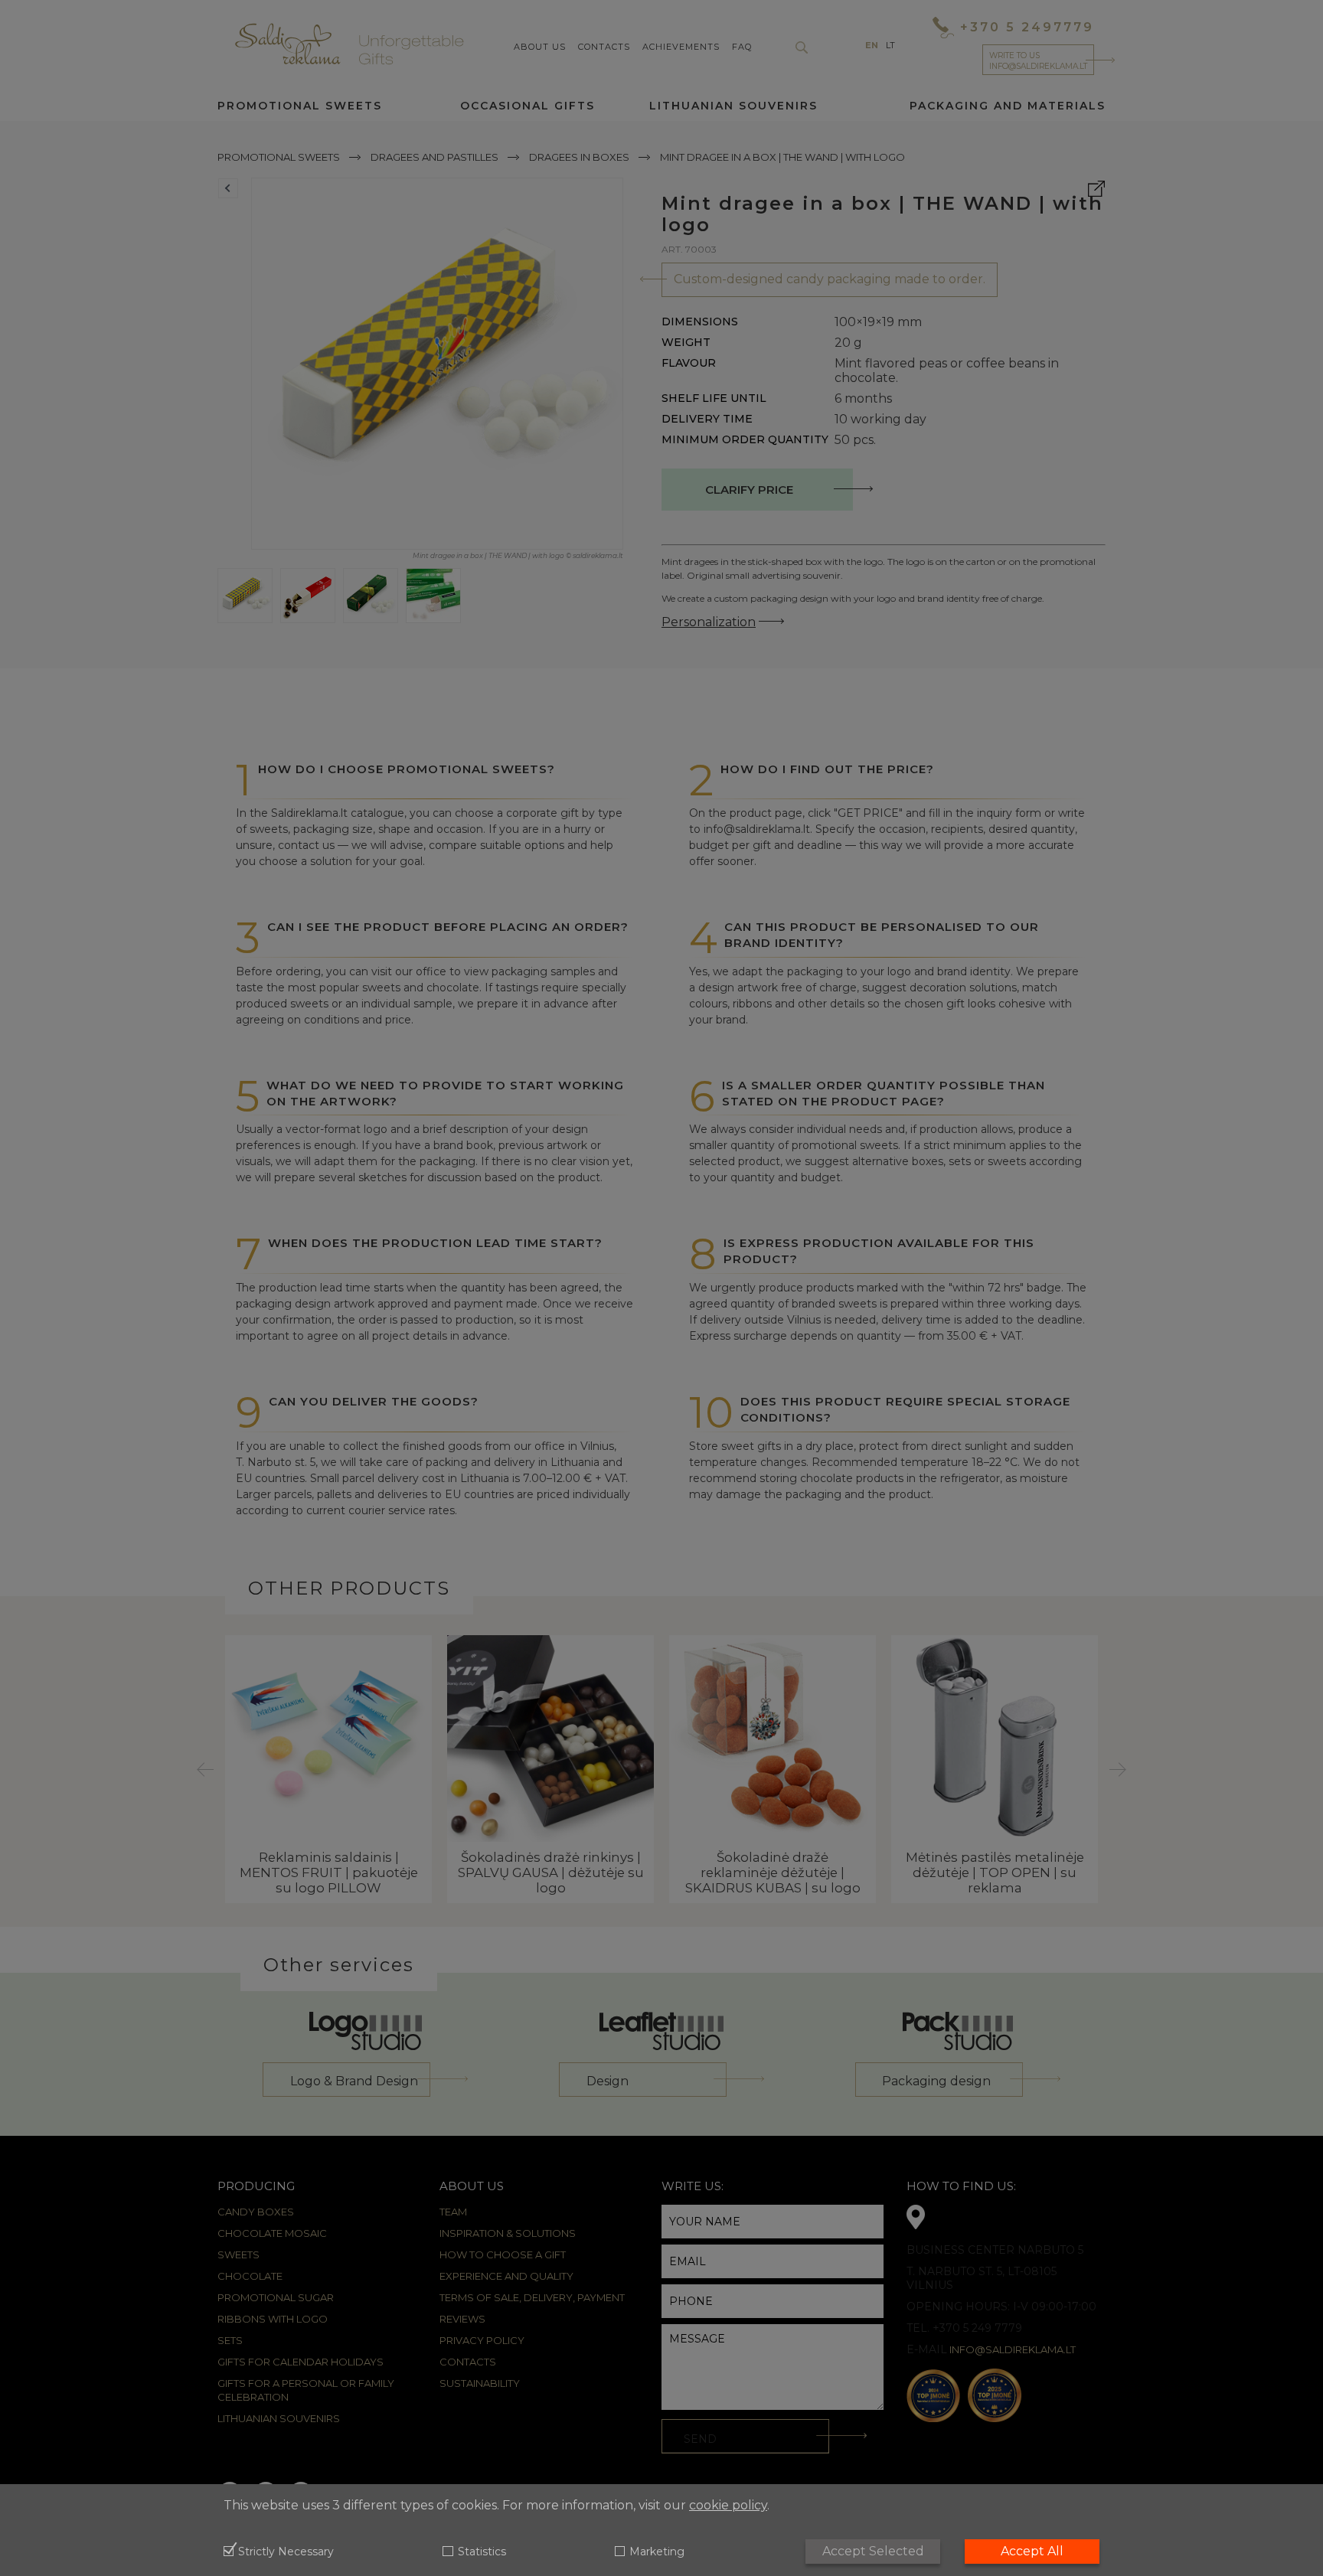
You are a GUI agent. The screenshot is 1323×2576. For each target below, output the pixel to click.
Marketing (657, 2552)
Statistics (482, 2552)
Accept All (1032, 2551)
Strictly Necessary (286, 2552)
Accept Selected (873, 2551)
